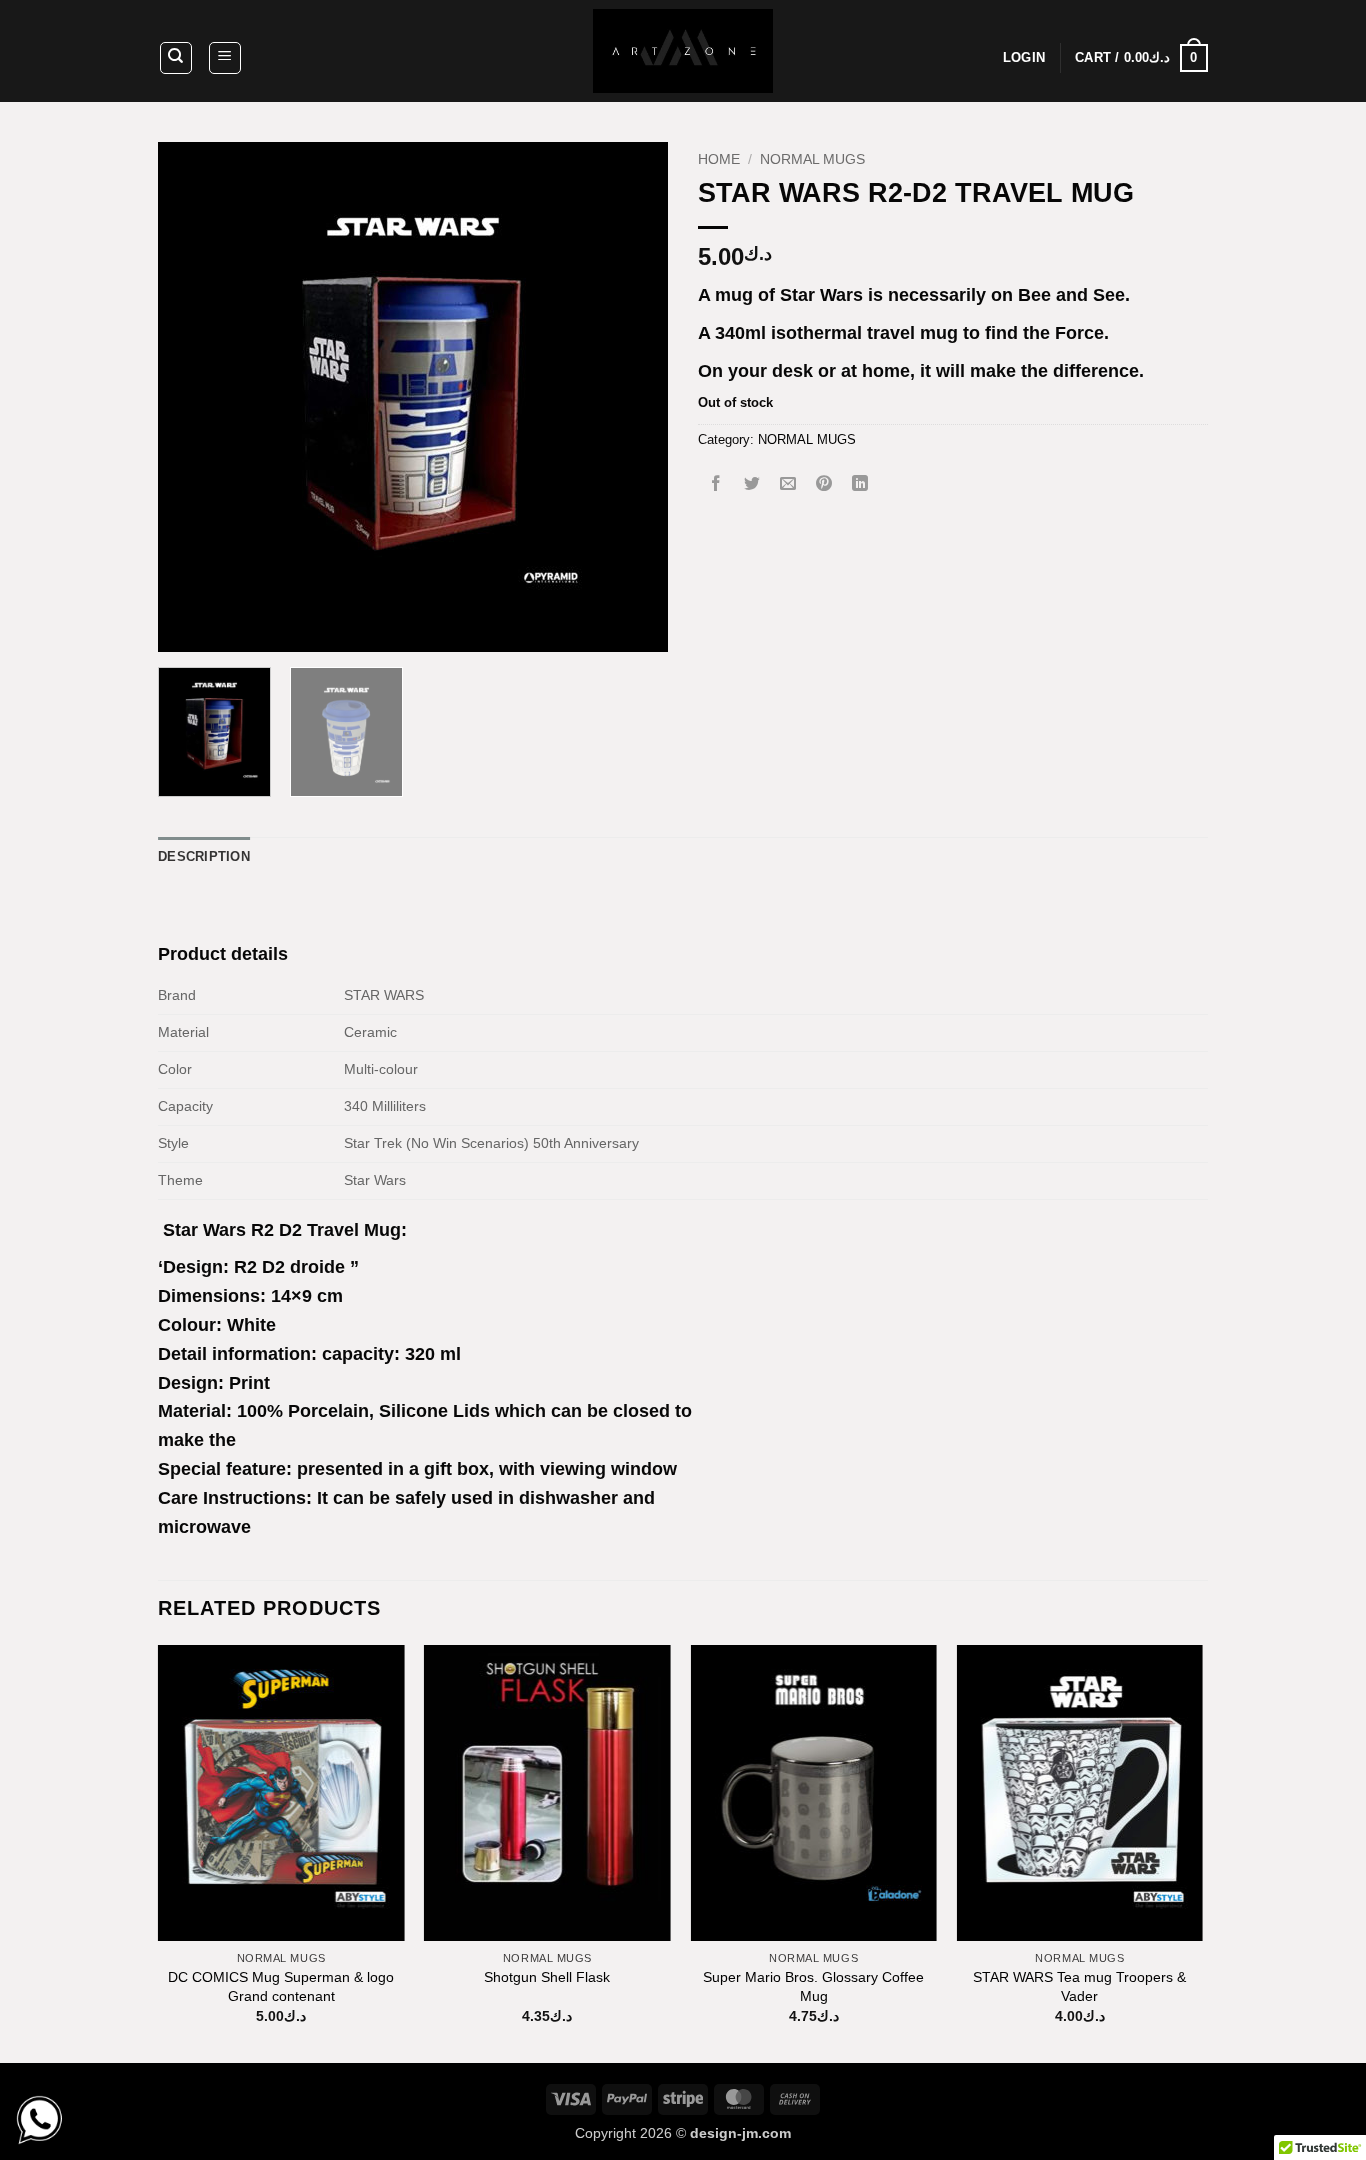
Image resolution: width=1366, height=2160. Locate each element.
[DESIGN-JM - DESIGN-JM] (683, 51)
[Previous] (193, 397)
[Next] (633, 397)
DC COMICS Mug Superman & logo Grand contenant (281, 1986)
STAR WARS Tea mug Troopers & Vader (1079, 1986)
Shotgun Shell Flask (547, 1977)
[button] (225, 58)
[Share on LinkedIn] (860, 485)
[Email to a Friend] (788, 485)
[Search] (176, 58)
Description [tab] (204, 856)
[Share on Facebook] (716, 485)
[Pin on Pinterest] (824, 485)
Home (719, 159)
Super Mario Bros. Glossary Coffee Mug (813, 1986)
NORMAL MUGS (812, 159)
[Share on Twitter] (752, 485)
